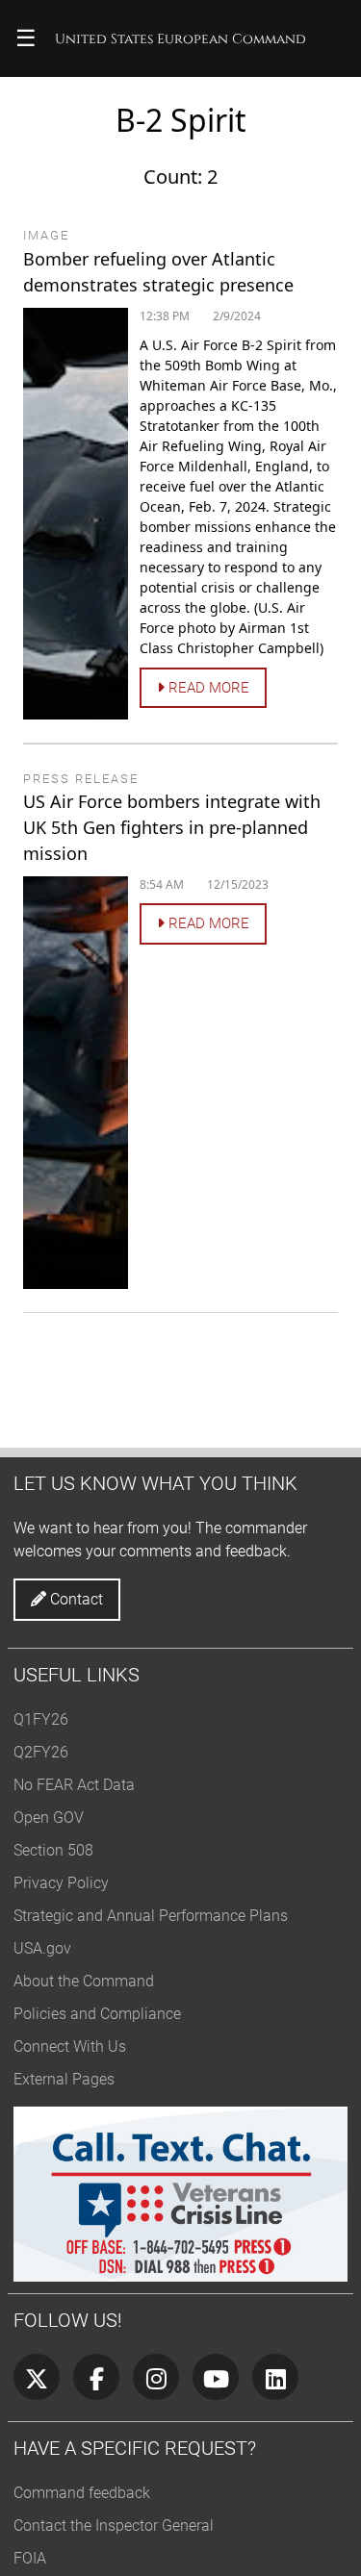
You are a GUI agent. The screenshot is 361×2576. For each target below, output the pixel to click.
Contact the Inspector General (114, 2525)
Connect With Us (70, 2046)
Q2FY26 (41, 1752)
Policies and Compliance (97, 2014)
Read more (207, 688)
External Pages (64, 2079)
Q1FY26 (41, 1719)
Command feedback (82, 2493)
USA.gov (42, 1948)
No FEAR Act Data (74, 1785)
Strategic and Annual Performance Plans (151, 1916)
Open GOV (49, 1818)
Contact (75, 1599)
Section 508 (53, 1850)
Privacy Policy (61, 1883)
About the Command (84, 1981)
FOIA (30, 2558)
